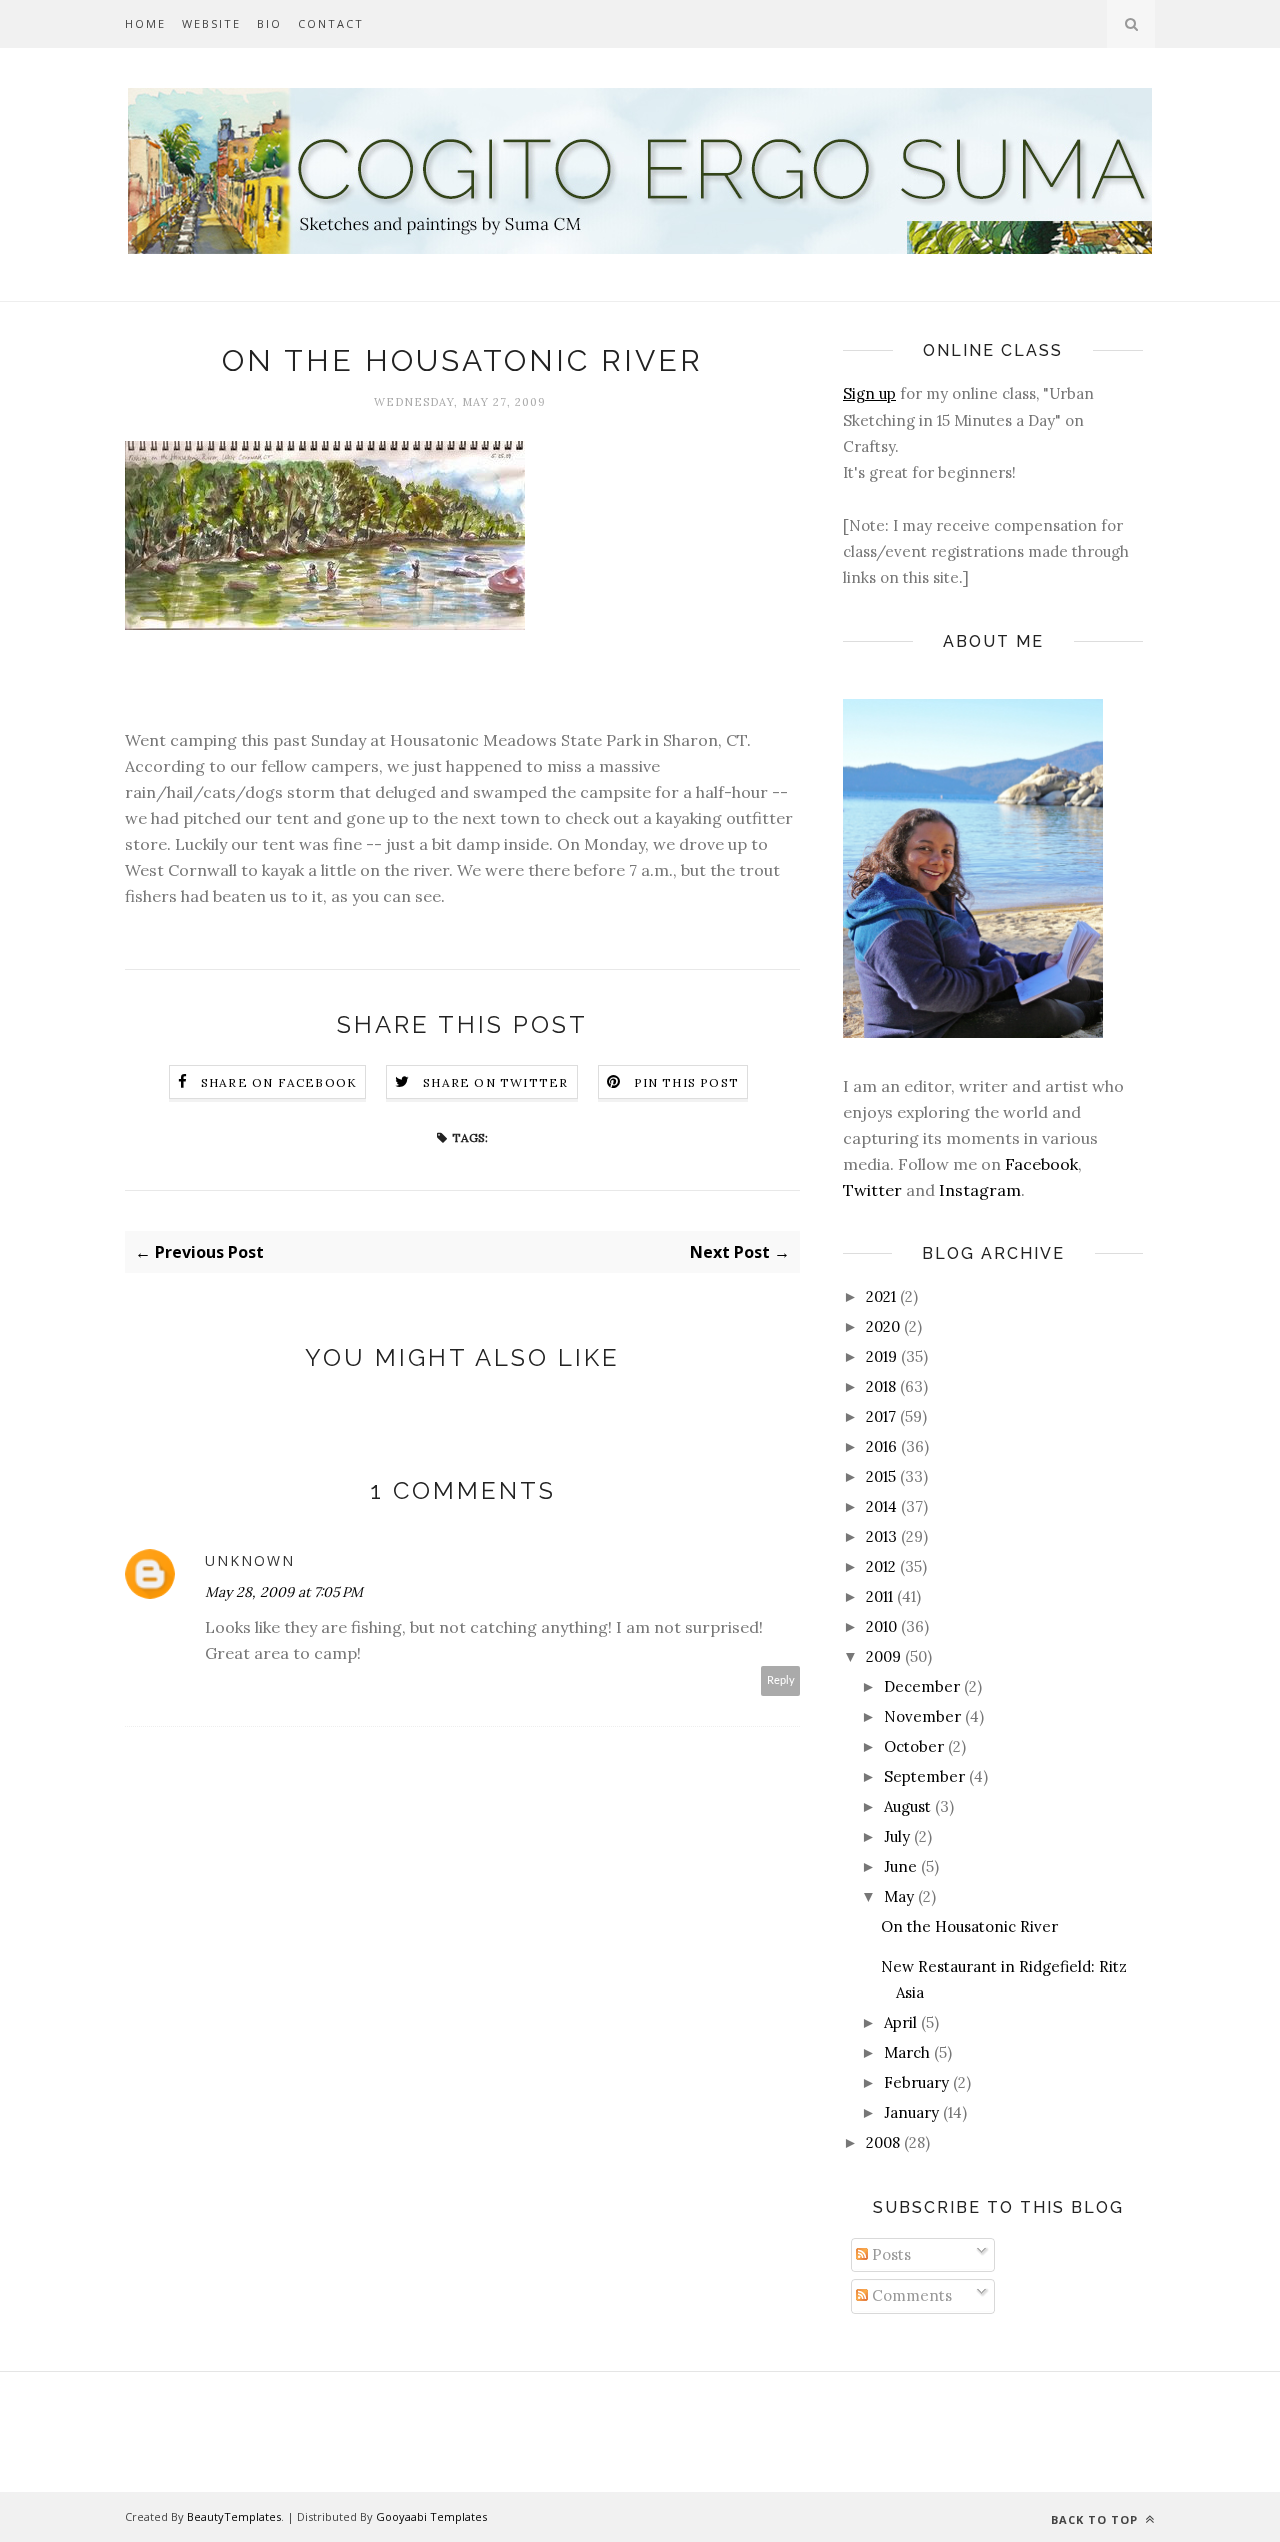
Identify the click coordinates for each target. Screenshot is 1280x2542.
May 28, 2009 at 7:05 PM (284, 1592)
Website (211, 23)
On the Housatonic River (969, 1926)
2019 (881, 1356)
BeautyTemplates (234, 2516)
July (897, 1836)
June (900, 1866)
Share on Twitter (495, 1082)
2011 (879, 1596)
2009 (883, 1656)
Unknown (250, 1560)
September (924, 1776)
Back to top (1096, 2519)
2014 (881, 1506)
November (922, 1716)
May (899, 1896)
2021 (881, 1296)
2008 (883, 2142)
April (900, 2022)
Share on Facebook (279, 1082)
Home (145, 23)
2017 (881, 1416)
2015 (881, 1476)
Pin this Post (687, 1082)
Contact (331, 23)
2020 (883, 1326)
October (914, 1746)
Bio (269, 23)
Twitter (872, 1190)
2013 (881, 1536)
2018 (881, 1386)
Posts (889, 2254)
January (911, 2112)
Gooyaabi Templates (431, 2516)
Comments (910, 2295)
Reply (781, 1680)
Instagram (980, 1190)
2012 (881, 1566)
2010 (881, 1626)
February (916, 2082)
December (922, 1686)
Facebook (1041, 1164)
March (907, 2052)
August (907, 1806)
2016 (881, 1446)
